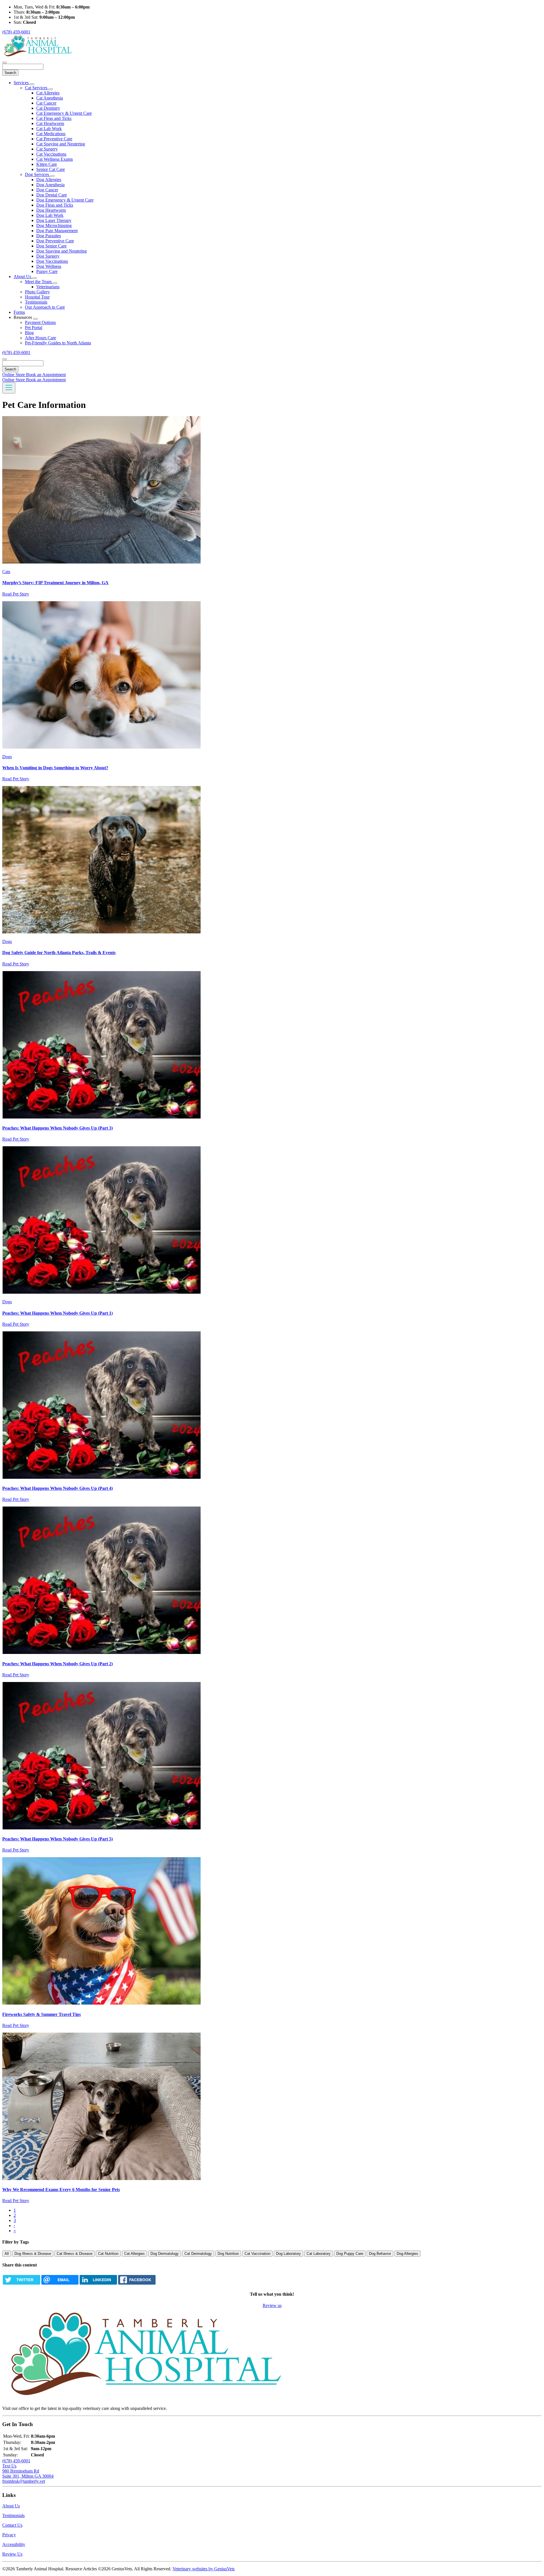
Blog (29, 333)
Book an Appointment (46, 375)
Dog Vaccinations (52, 261)
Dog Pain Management (57, 231)
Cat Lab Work (49, 129)
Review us (272, 2305)
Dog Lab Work (50, 215)
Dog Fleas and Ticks (55, 205)
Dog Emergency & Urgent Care (65, 200)
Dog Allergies (49, 180)
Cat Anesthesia (50, 98)
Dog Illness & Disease (33, 2254)
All (7, 2254)
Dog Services (38, 174)
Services (22, 83)
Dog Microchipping (54, 225)
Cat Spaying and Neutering (61, 144)
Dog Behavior (380, 2254)
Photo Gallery (37, 292)
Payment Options (40, 322)
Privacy (9, 2535)
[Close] (5, 63)
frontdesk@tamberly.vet (24, 2481)
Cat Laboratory (319, 2254)
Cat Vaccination (257, 2254)
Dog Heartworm (51, 210)
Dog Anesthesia (50, 185)
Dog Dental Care (52, 195)
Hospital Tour (37, 297)
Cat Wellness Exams (55, 159)
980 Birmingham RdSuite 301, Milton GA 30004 (28, 2474)
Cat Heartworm (50, 123)
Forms (19, 312)
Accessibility (14, 2544)
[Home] (38, 56)
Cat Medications (51, 134)
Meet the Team (39, 282)
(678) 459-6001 (16, 32)
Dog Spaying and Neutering (61, 251)
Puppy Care (47, 271)
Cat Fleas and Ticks (54, 118)
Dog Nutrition (228, 2254)
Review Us (12, 2554)
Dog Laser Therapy (54, 220)
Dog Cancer (47, 190)
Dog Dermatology (165, 2254)
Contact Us (12, 2525)
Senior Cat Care (51, 169)
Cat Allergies (48, 93)
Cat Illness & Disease (75, 2254)
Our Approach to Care (45, 307)
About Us (23, 277)
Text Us (9, 2466)
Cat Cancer (46, 103)
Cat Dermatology (198, 2254)
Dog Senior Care (51, 246)
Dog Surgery (48, 256)
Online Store (14, 375)
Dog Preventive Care (55, 241)
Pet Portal (34, 328)
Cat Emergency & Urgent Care (64, 113)
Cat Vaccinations (51, 154)
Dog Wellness (49, 266)
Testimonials (36, 302)
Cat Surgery (47, 149)
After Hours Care (41, 338)
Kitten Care (47, 164)
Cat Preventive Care (54, 139)
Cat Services (37, 88)
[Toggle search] (5, 359)
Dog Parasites (49, 236)
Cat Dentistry (48, 108)
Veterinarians (48, 287)
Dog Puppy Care (350, 2254)
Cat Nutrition (108, 2254)
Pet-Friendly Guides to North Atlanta (58, 343)
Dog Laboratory (288, 2254)
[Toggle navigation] (9, 388)
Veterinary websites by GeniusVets (204, 2569)
